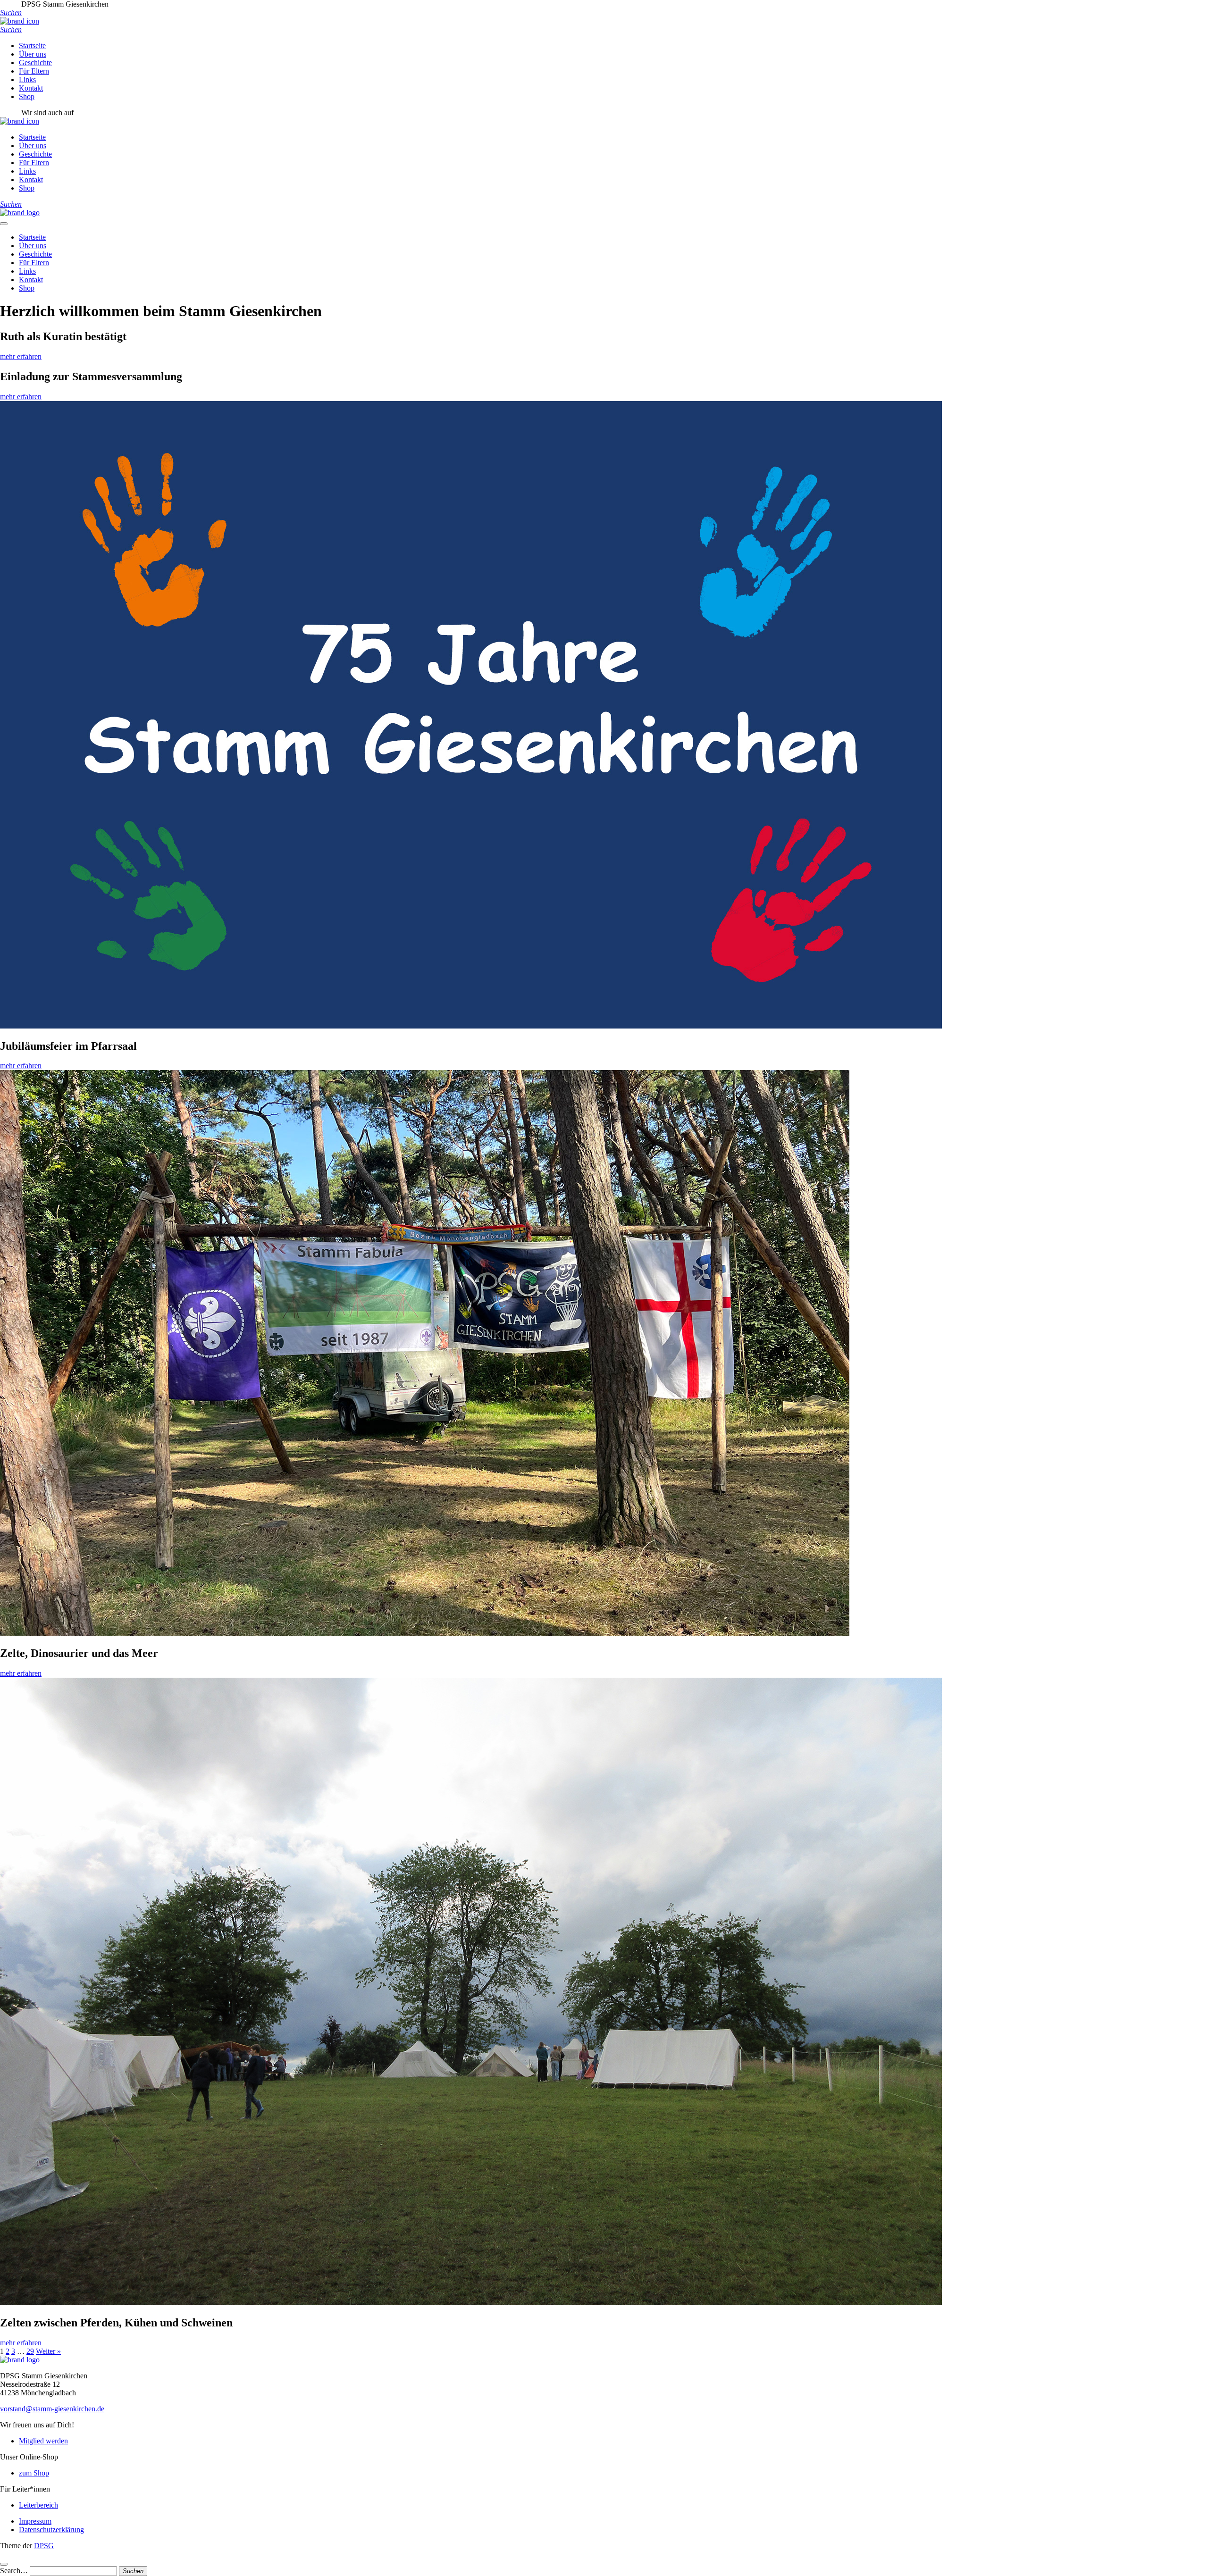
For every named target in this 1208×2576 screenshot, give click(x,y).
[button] (11, 13)
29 (30, 2351)
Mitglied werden (43, 2441)
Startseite (32, 46)
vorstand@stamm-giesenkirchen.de (52, 2409)
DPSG (44, 2546)
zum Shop (34, 2473)
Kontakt (31, 88)
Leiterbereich (38, 2505)
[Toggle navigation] (4, 224)
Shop (27, 96)
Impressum (35, 2521)
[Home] (20, 213)
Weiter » (48, 2351)
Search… (14, 2571)
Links (27, 79)
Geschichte (35, 63)
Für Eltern (34, 71)
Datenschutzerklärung (51, 2530)
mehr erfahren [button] (21, 356)
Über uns (33, 54)
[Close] (4, 2564)
